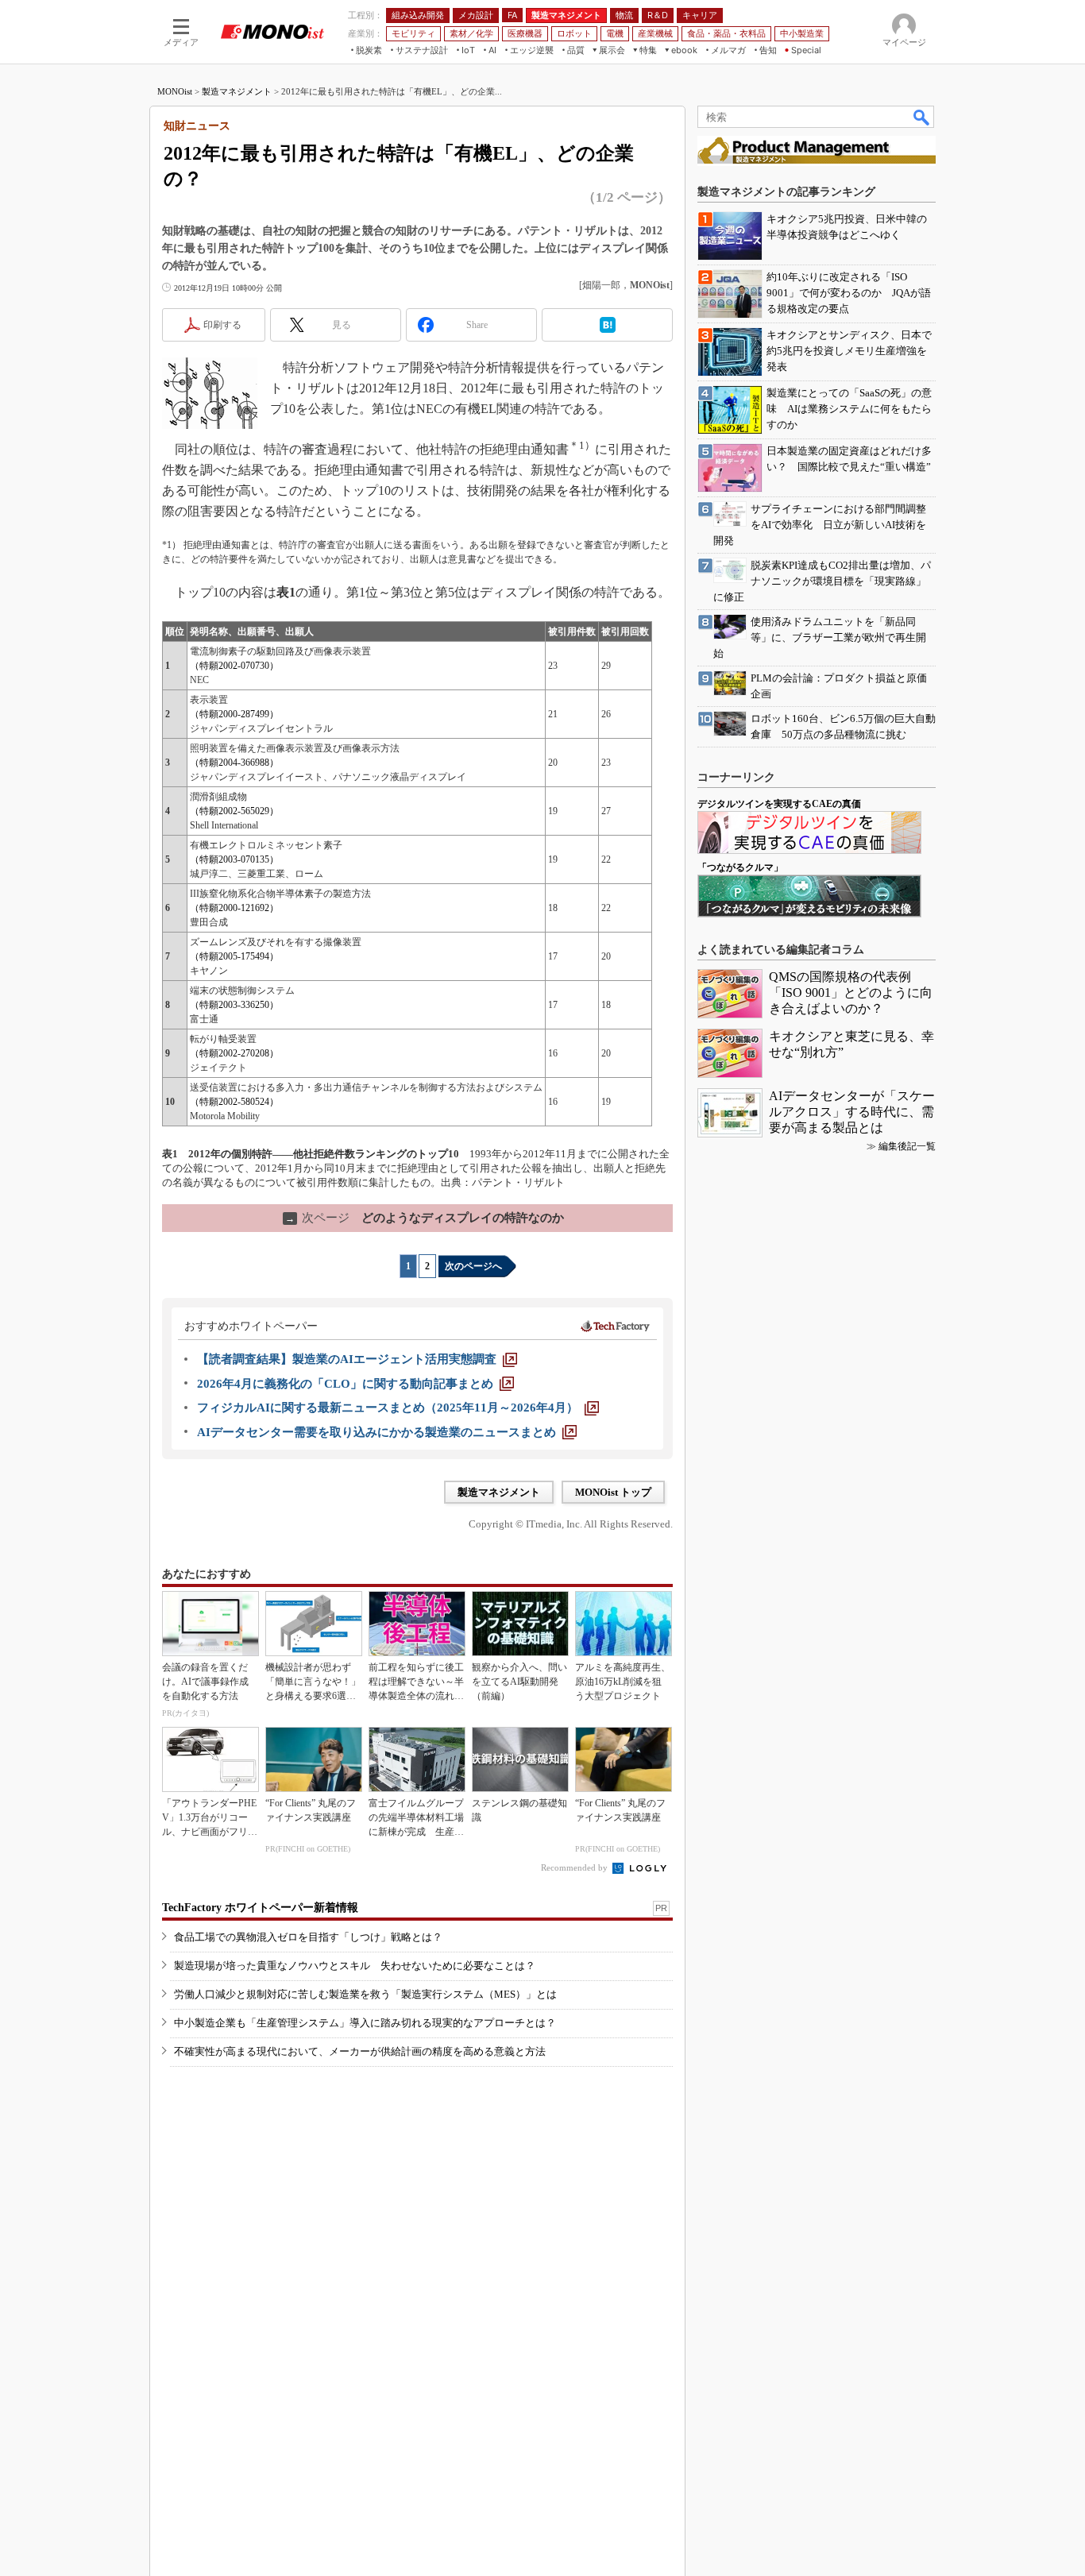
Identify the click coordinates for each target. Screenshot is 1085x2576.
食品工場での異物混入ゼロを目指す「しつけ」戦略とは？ (308, 1937)
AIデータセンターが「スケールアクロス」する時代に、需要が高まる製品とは (852, 1112)
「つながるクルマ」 (740, 867)
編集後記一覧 (907, 1146)
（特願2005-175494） (234, 956)
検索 (922, 117)
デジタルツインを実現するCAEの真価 (779, 804)
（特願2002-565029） (234, 811)
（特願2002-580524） (234, 1102)
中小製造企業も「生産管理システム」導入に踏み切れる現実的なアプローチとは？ (365, 2023)
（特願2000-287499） (234, 714)
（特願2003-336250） (234, 1005)
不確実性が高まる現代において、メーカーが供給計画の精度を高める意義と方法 (360, 2051)
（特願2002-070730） (234, 666)
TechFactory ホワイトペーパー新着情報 (260, 1908)
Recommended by (575, 1867)
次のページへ (473, 1266)
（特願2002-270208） (234, 1053)
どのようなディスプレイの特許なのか (425, 1218)
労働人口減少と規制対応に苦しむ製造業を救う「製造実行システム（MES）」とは (365, 1994)
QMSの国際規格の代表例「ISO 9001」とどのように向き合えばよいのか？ (851, 993)
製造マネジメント (237, 91)
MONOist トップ (613, 1492)
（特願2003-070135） (234, 859)
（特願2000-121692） (234, 908)
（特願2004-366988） (234, 763)
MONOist (175, 91)
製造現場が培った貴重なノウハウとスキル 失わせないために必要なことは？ (355, 1966)
